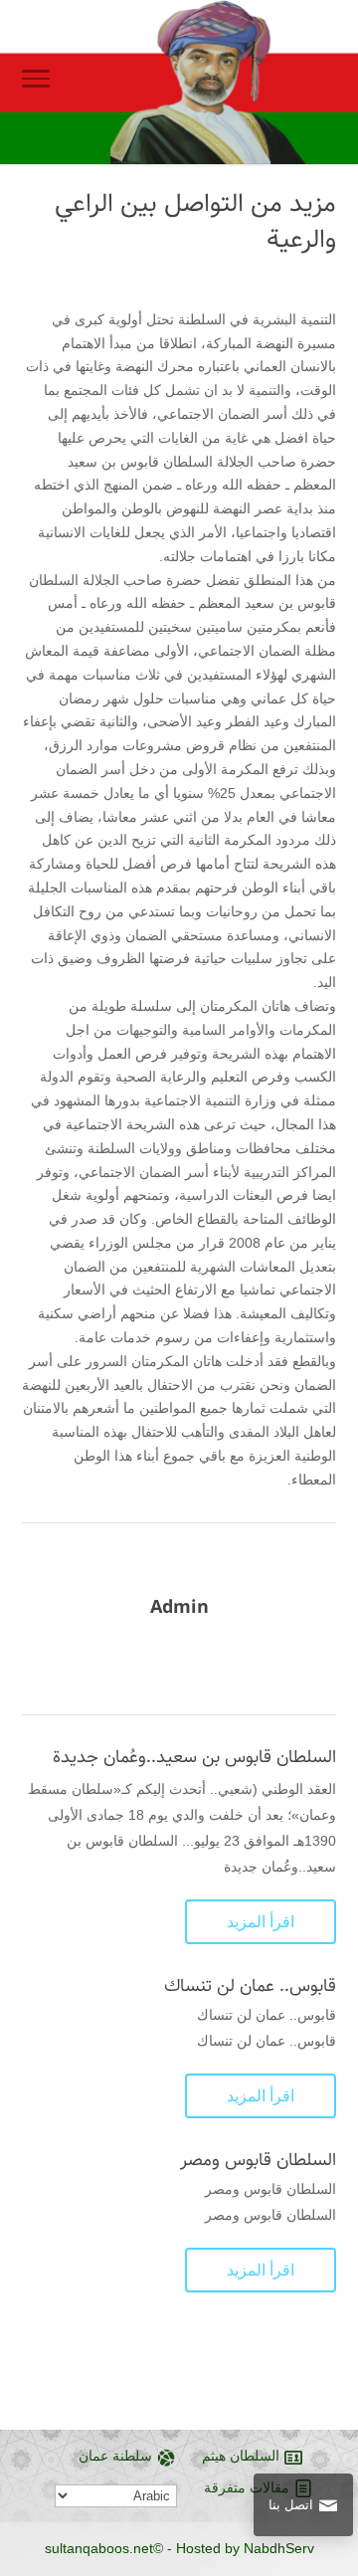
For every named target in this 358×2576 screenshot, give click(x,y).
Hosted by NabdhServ (245, 2548)
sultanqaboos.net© (104, 2548)
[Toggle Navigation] (36, 83)
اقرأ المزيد (261, 1922)
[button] (334, 2443)
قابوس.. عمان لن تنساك (250, 1986)
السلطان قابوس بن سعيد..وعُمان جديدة (194, 1757)
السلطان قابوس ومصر (258, 2160)
